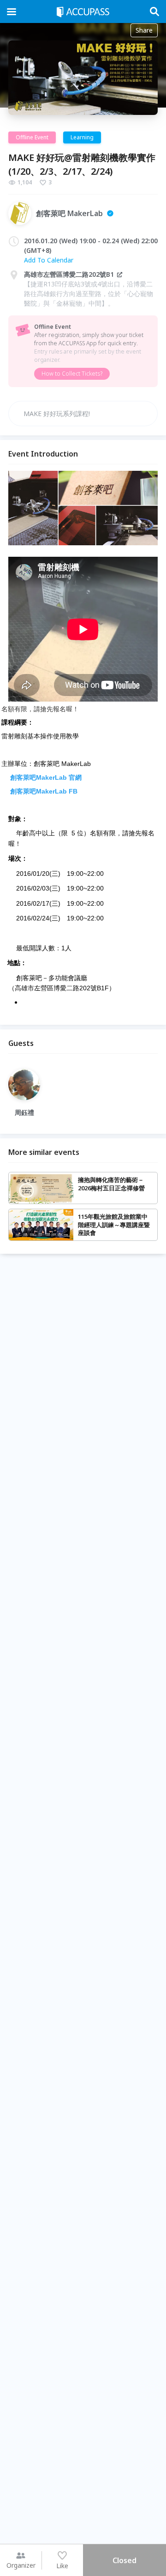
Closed (125, 2560)
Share (144, 30)
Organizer (21, 2565)
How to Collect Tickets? (72, 374)
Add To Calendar (49, 260)
